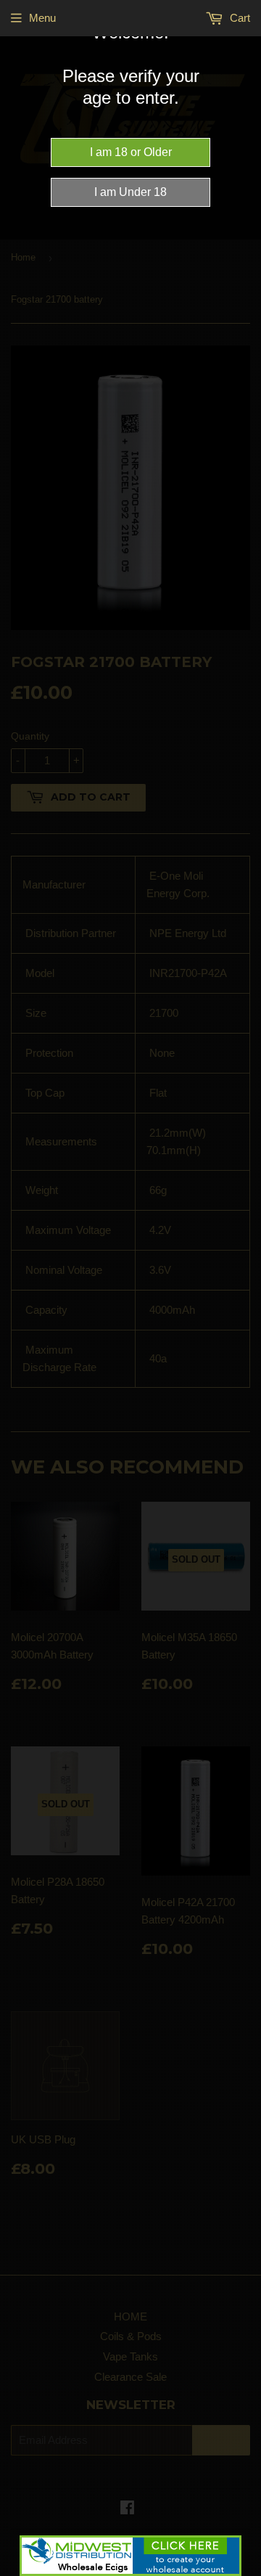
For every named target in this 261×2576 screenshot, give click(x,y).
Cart (239, 18)
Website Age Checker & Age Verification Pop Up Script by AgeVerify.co (243, 2572)
